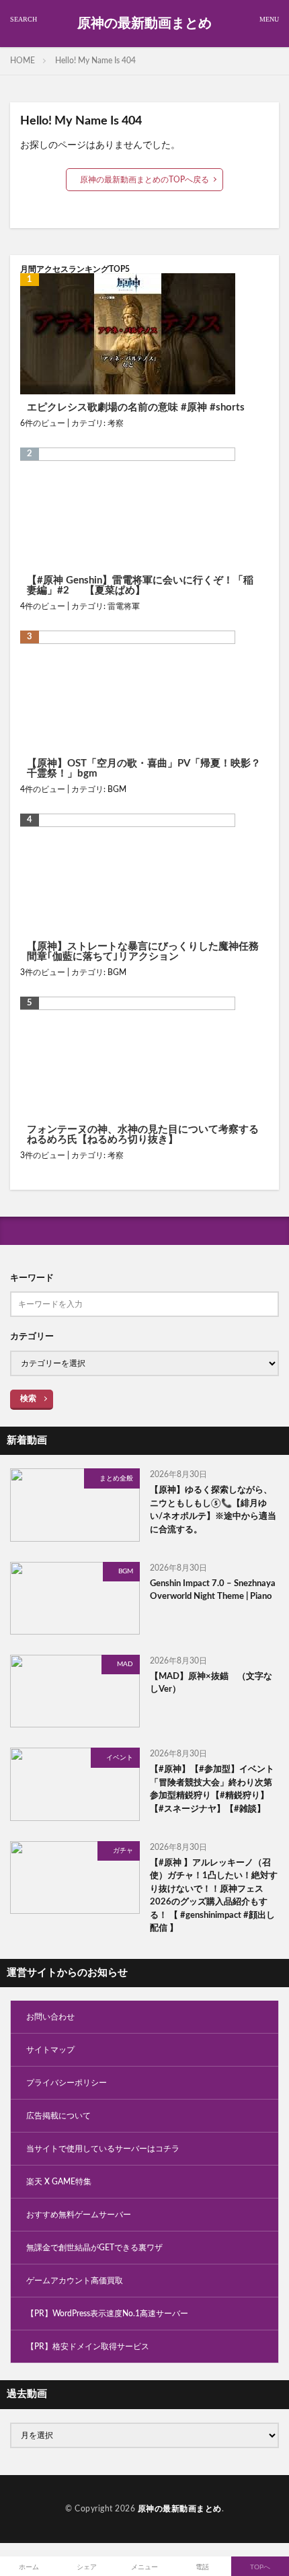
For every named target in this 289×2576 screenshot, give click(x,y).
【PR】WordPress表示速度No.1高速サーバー (107, 2314)
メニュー (144, 2567)
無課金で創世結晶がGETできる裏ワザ (94, 2248)
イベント (120, 1758)
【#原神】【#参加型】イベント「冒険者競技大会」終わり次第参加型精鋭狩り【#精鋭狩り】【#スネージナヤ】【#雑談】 (212, 1789)
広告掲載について (58, 2116)
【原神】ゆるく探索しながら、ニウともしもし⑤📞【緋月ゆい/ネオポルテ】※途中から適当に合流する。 (213, 1510)
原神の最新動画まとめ (144, 24)
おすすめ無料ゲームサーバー (79, 2215)
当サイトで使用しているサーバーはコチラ (103, 2149)
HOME (23, 61)
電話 (202, 2567)
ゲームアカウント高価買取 (75, 2281)
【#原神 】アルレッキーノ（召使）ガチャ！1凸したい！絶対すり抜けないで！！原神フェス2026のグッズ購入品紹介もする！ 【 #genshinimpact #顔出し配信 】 (214, 1896)
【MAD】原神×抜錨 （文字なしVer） (211, 1683)
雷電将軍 (124, 606)
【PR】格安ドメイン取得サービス (88, 2347)
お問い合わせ (50, 2017)
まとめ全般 (116, 1478)
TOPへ (260, 2567)
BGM (117, 789)
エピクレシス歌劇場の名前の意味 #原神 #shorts (136, 407)
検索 (28, 1398)
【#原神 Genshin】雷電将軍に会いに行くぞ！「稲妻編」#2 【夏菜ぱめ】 (140, 585)
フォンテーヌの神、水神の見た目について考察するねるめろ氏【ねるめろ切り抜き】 (143, 1135)
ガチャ (123, 1851)
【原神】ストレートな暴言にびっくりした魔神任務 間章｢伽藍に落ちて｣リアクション (143, 952)
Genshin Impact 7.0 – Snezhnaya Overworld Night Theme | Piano (213, 1590)
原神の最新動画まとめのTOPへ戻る (144, 180)
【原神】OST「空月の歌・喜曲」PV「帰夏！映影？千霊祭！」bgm (144, 768)
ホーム (29, 2567)
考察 (116, 423)
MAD (125, 1664)
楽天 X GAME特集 (59, 2182)
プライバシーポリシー (67, 2083)
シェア (87, 2567)
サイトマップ (50, 2050)
